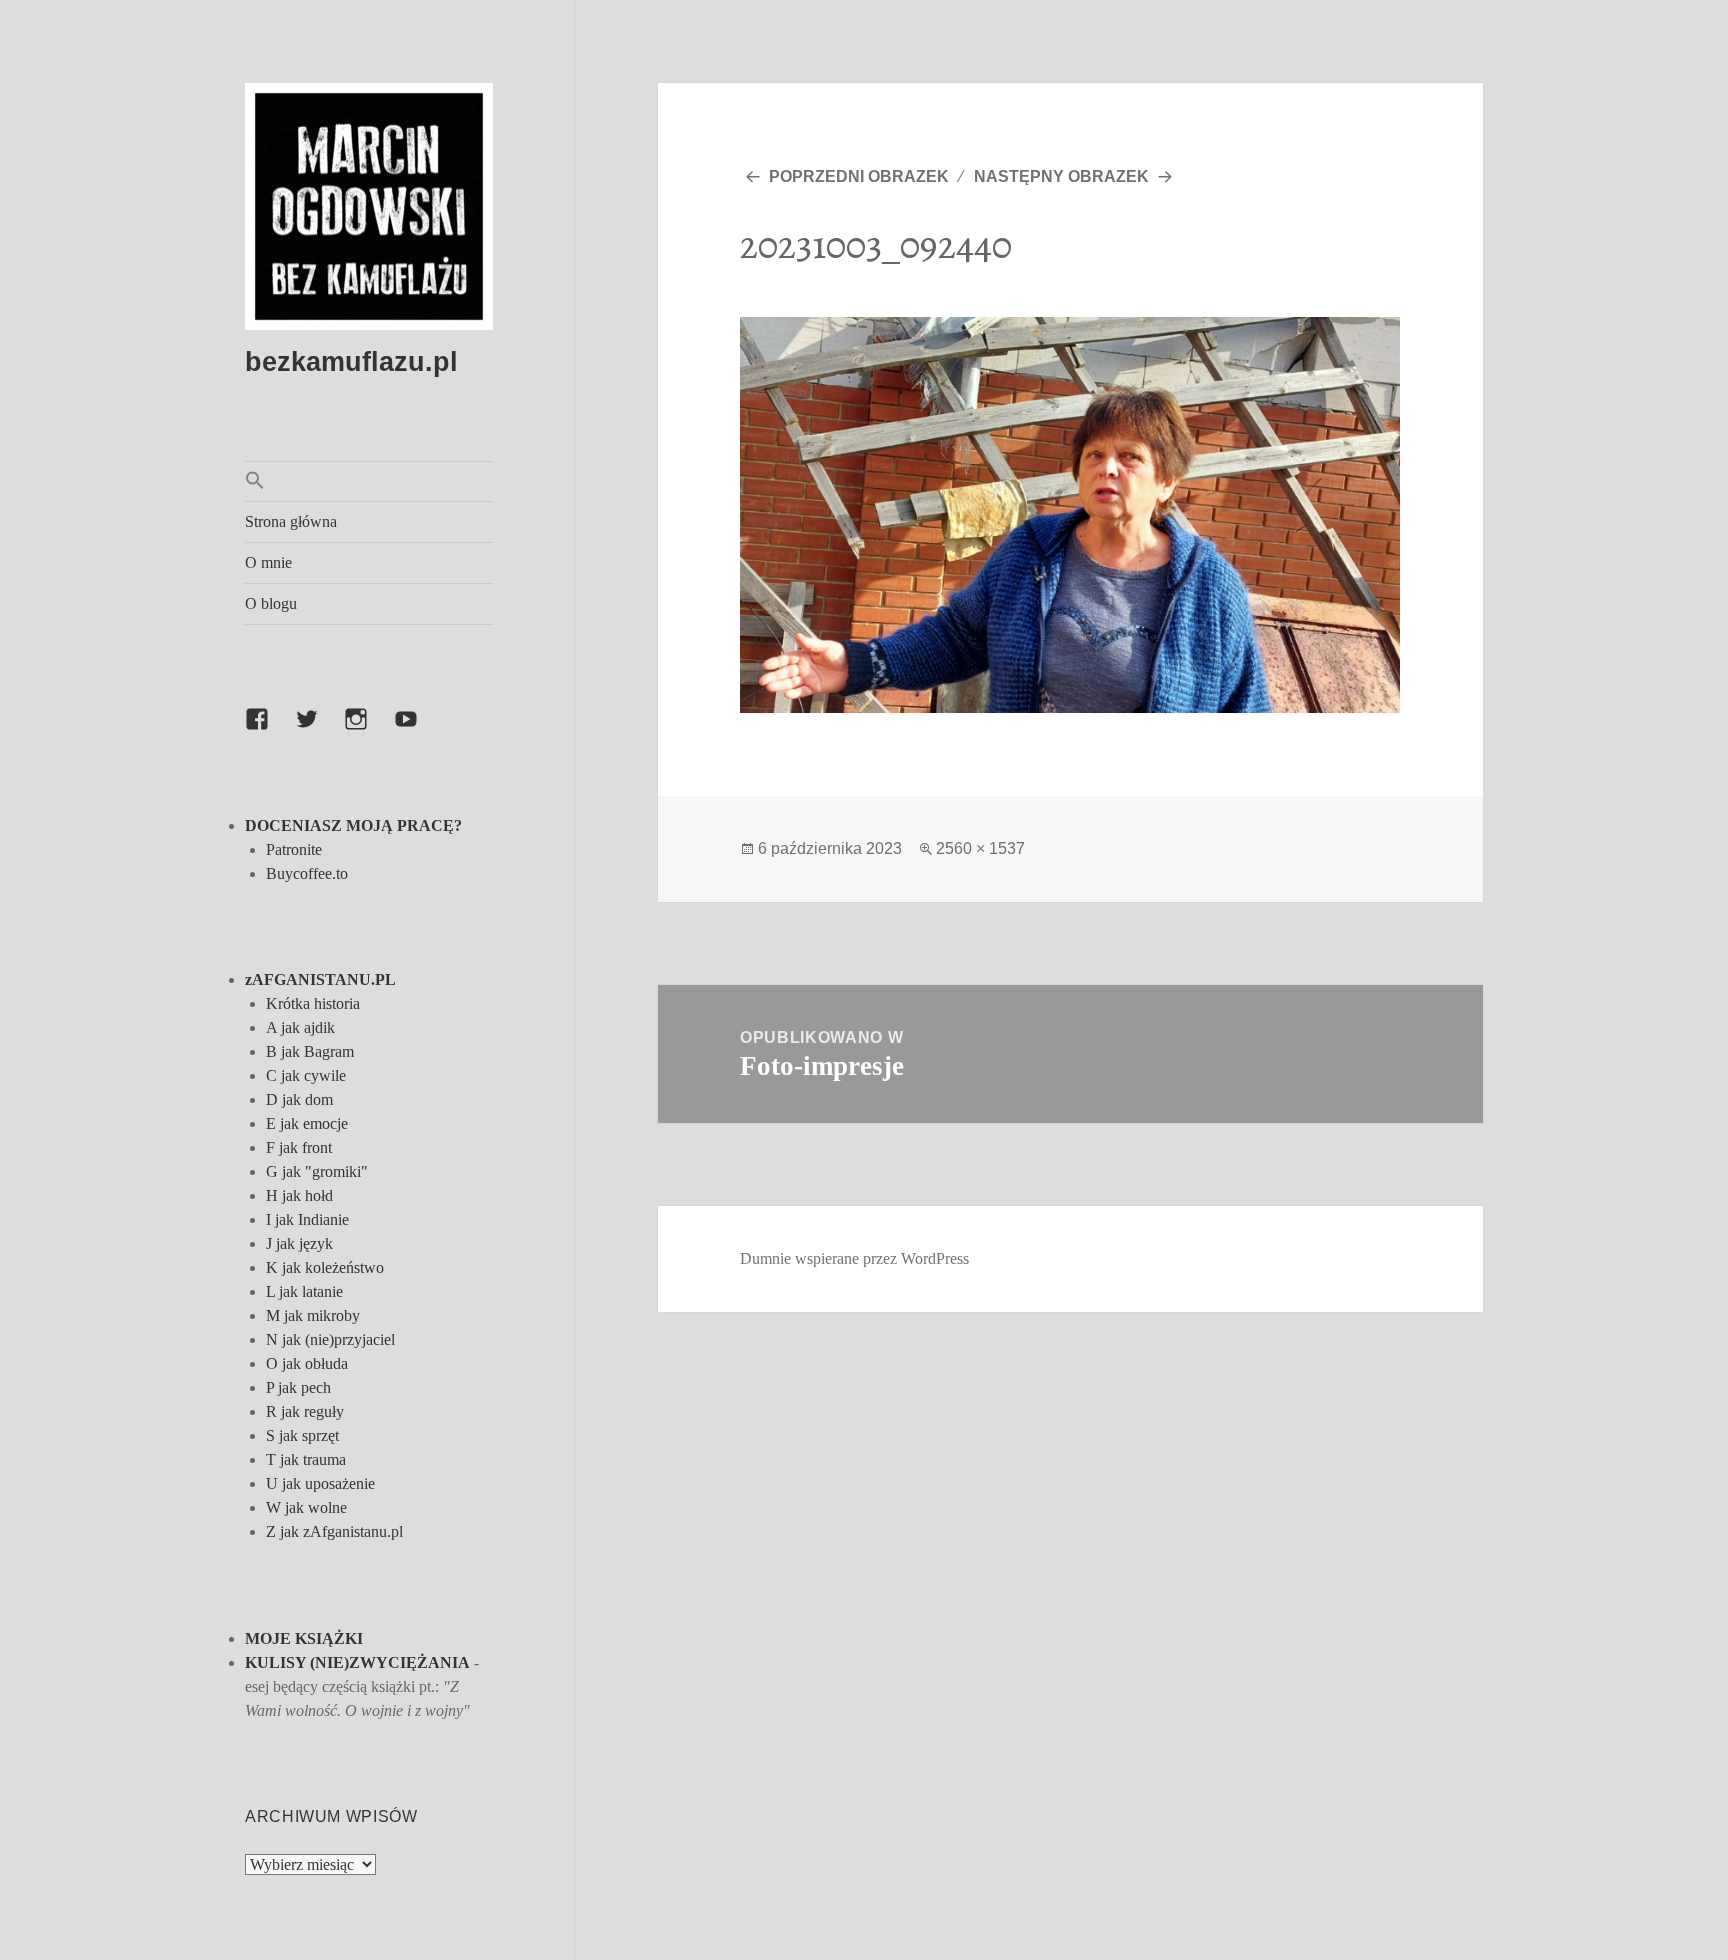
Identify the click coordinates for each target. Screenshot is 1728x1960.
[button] (369, 481)
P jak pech (298, 1387)
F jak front (299, 1147)
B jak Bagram (310, 1051)
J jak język (299, 1243)
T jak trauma (306, 1459)
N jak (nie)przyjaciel (330, 1339)
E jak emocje (307, 1123)
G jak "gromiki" (317, 1171)
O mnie (268, 562)
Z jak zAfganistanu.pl (334, 1531)
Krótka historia (313, 1003)
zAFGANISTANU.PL (320, 979)
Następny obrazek (1061, 176)
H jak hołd (299, 1195)
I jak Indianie (307, 1219)
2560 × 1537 (980, 848)
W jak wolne (306, 1507)
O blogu (271, 603)
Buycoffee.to (307, 873)
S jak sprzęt (302, 1435)
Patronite (294, 849)
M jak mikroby (313, 1315)
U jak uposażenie (320, 1483)
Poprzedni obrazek (859, 176)
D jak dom (299, 1099)
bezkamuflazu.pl (351, 362)
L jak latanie (304, 1291)
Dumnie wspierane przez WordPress (854, 1258)
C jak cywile (306, 1075)
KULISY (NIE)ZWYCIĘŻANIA (357, 1662)
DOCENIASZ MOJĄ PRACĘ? (353, 825)
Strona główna (291, 521)
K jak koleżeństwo (325, 1267)
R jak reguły (305, 1411)
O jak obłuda (307, 1363)
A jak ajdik (300, 1027)
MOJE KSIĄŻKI (304, 1638)
